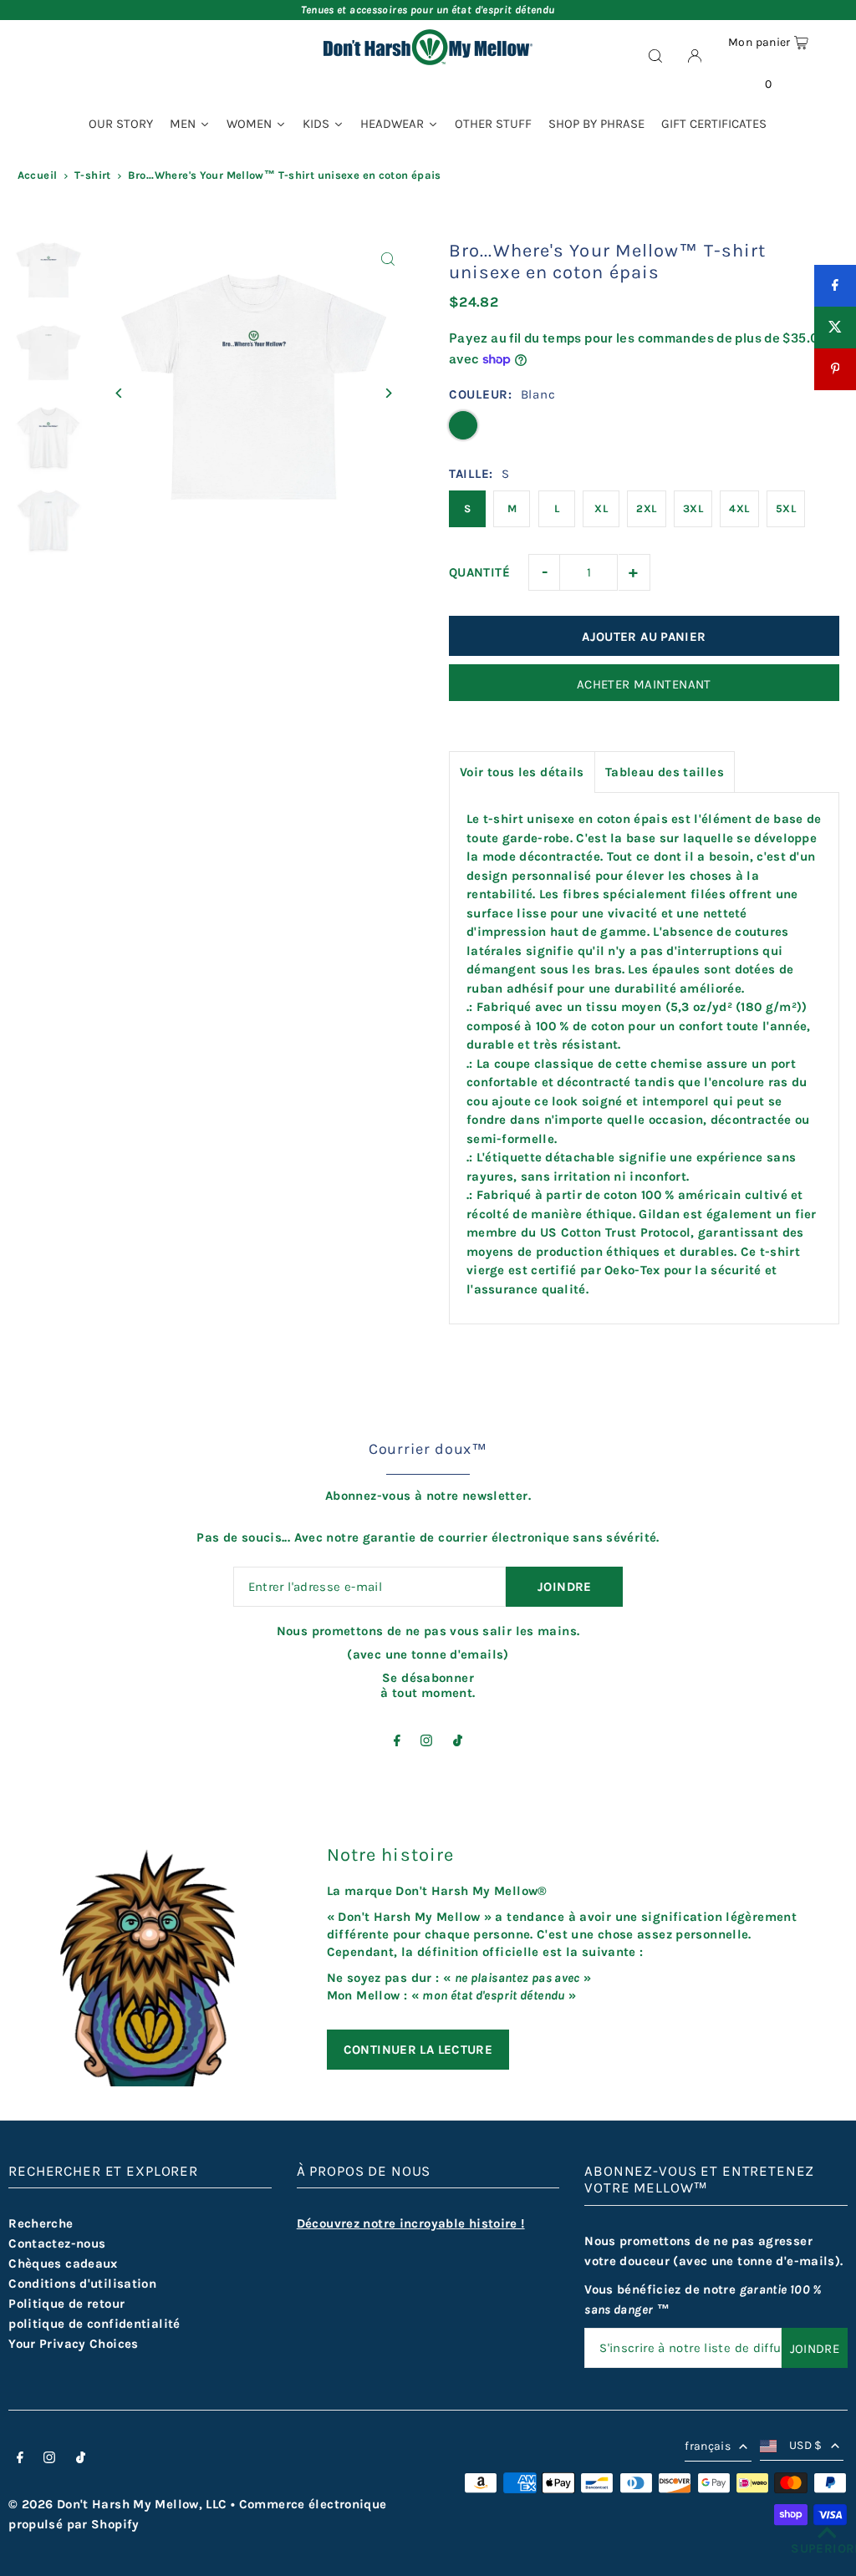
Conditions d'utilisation (82, 2284)
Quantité (479, 572)
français (708, 2446)
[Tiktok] (458, 1742)
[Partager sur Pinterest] (835, 369)
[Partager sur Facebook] (835, 286)
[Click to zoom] (388, 259)
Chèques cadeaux (63, 2264)
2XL (646, 508)
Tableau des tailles (665, 772)
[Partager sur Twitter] (835, 328)
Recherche (41, 2223)
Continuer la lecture (418, 2050)
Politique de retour (66, 2304)
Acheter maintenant (644, 684)
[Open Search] (655, 56)
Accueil (38, 175)
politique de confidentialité (94, 2324)
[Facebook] (397, 1742)
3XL (693, 508)
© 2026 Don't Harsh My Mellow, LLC (117, 2504)
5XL (786, 508)
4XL (739, 508)
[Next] (388, 393)
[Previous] (119, 393)
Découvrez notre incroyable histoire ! (411, 2223)
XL (601, 508)
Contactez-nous (57, 2243)
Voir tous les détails (522, 772)
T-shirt (93, 175)
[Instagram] (426, 1742)
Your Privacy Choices (74, 2344)
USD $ (806, 2445)
